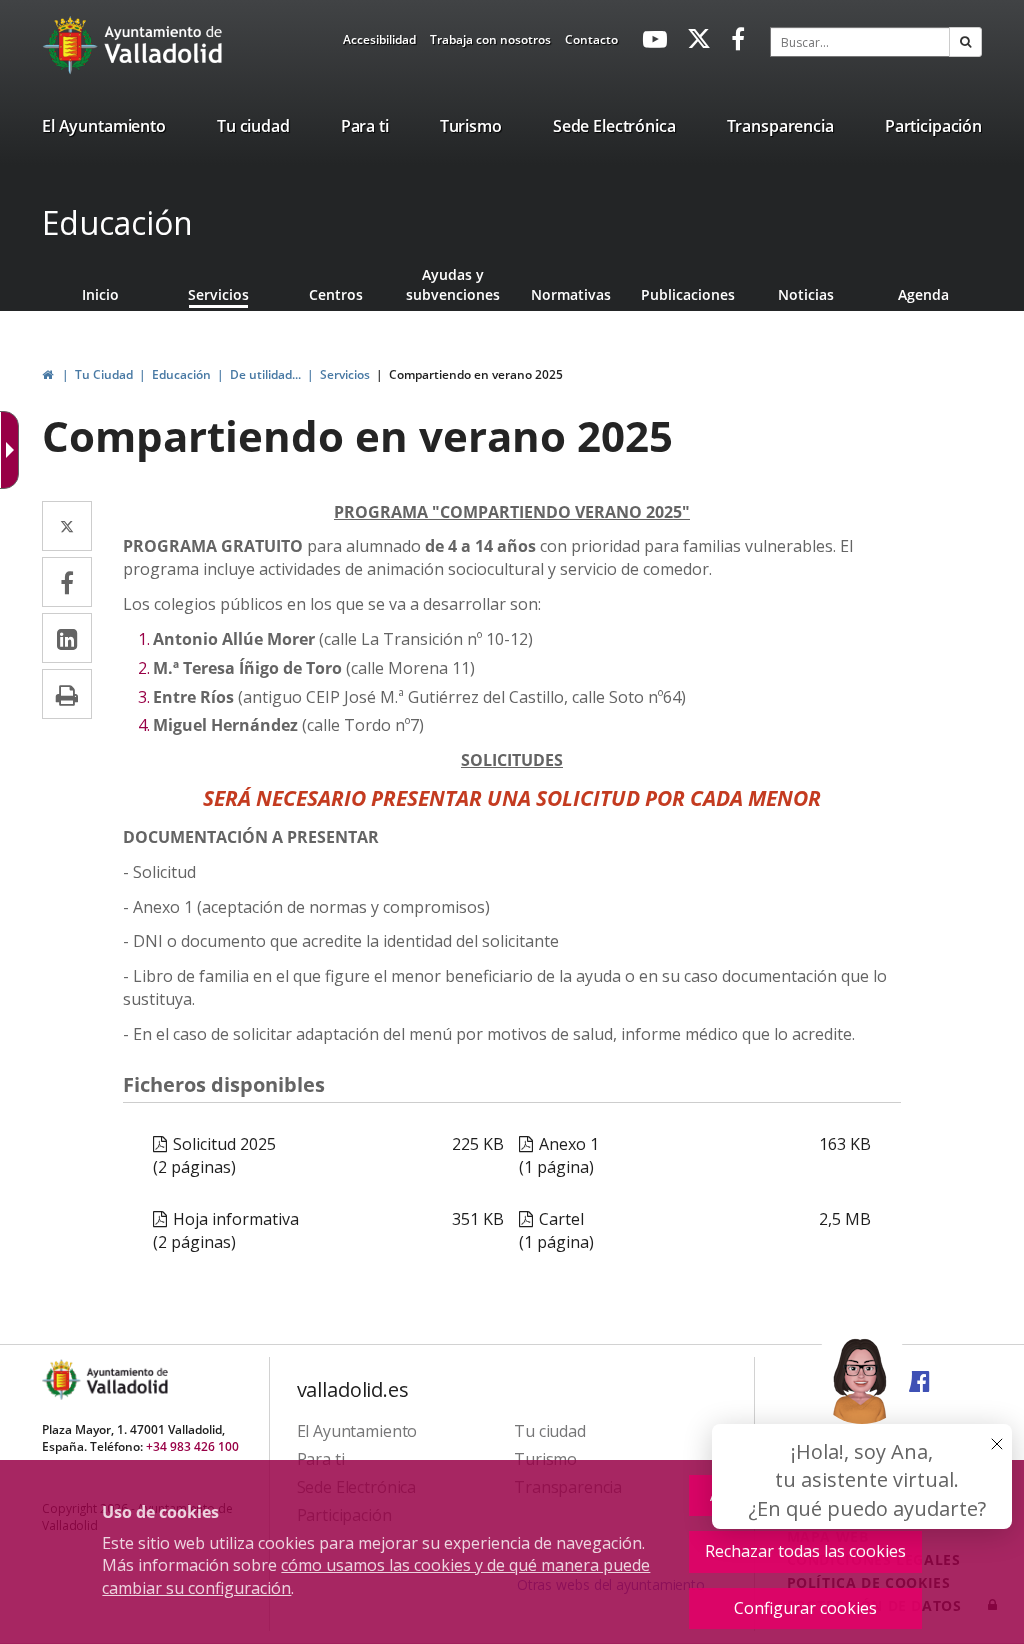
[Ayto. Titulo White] (164, 45)
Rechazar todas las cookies (805, 1551)
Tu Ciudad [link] (104, 374)
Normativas (571, 294)
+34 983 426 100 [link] (192, 1446)
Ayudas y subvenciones (453, 284)
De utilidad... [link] (265, 374)
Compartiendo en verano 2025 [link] (476, 374)
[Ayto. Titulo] (126, 1379)
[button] (965, 42)
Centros (336, 294)
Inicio (100, 294)
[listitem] (104, 130)
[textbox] (860, 42)
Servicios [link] (345, 374)
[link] (379, 43)
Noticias (806, 294)
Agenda (923, 294)
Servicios (218, 294)
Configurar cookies (805, 1608)
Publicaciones (688, 294)
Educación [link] (181, 374)
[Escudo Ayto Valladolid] (63, 1379)
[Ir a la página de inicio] (72, 45)
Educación (117, 222)
